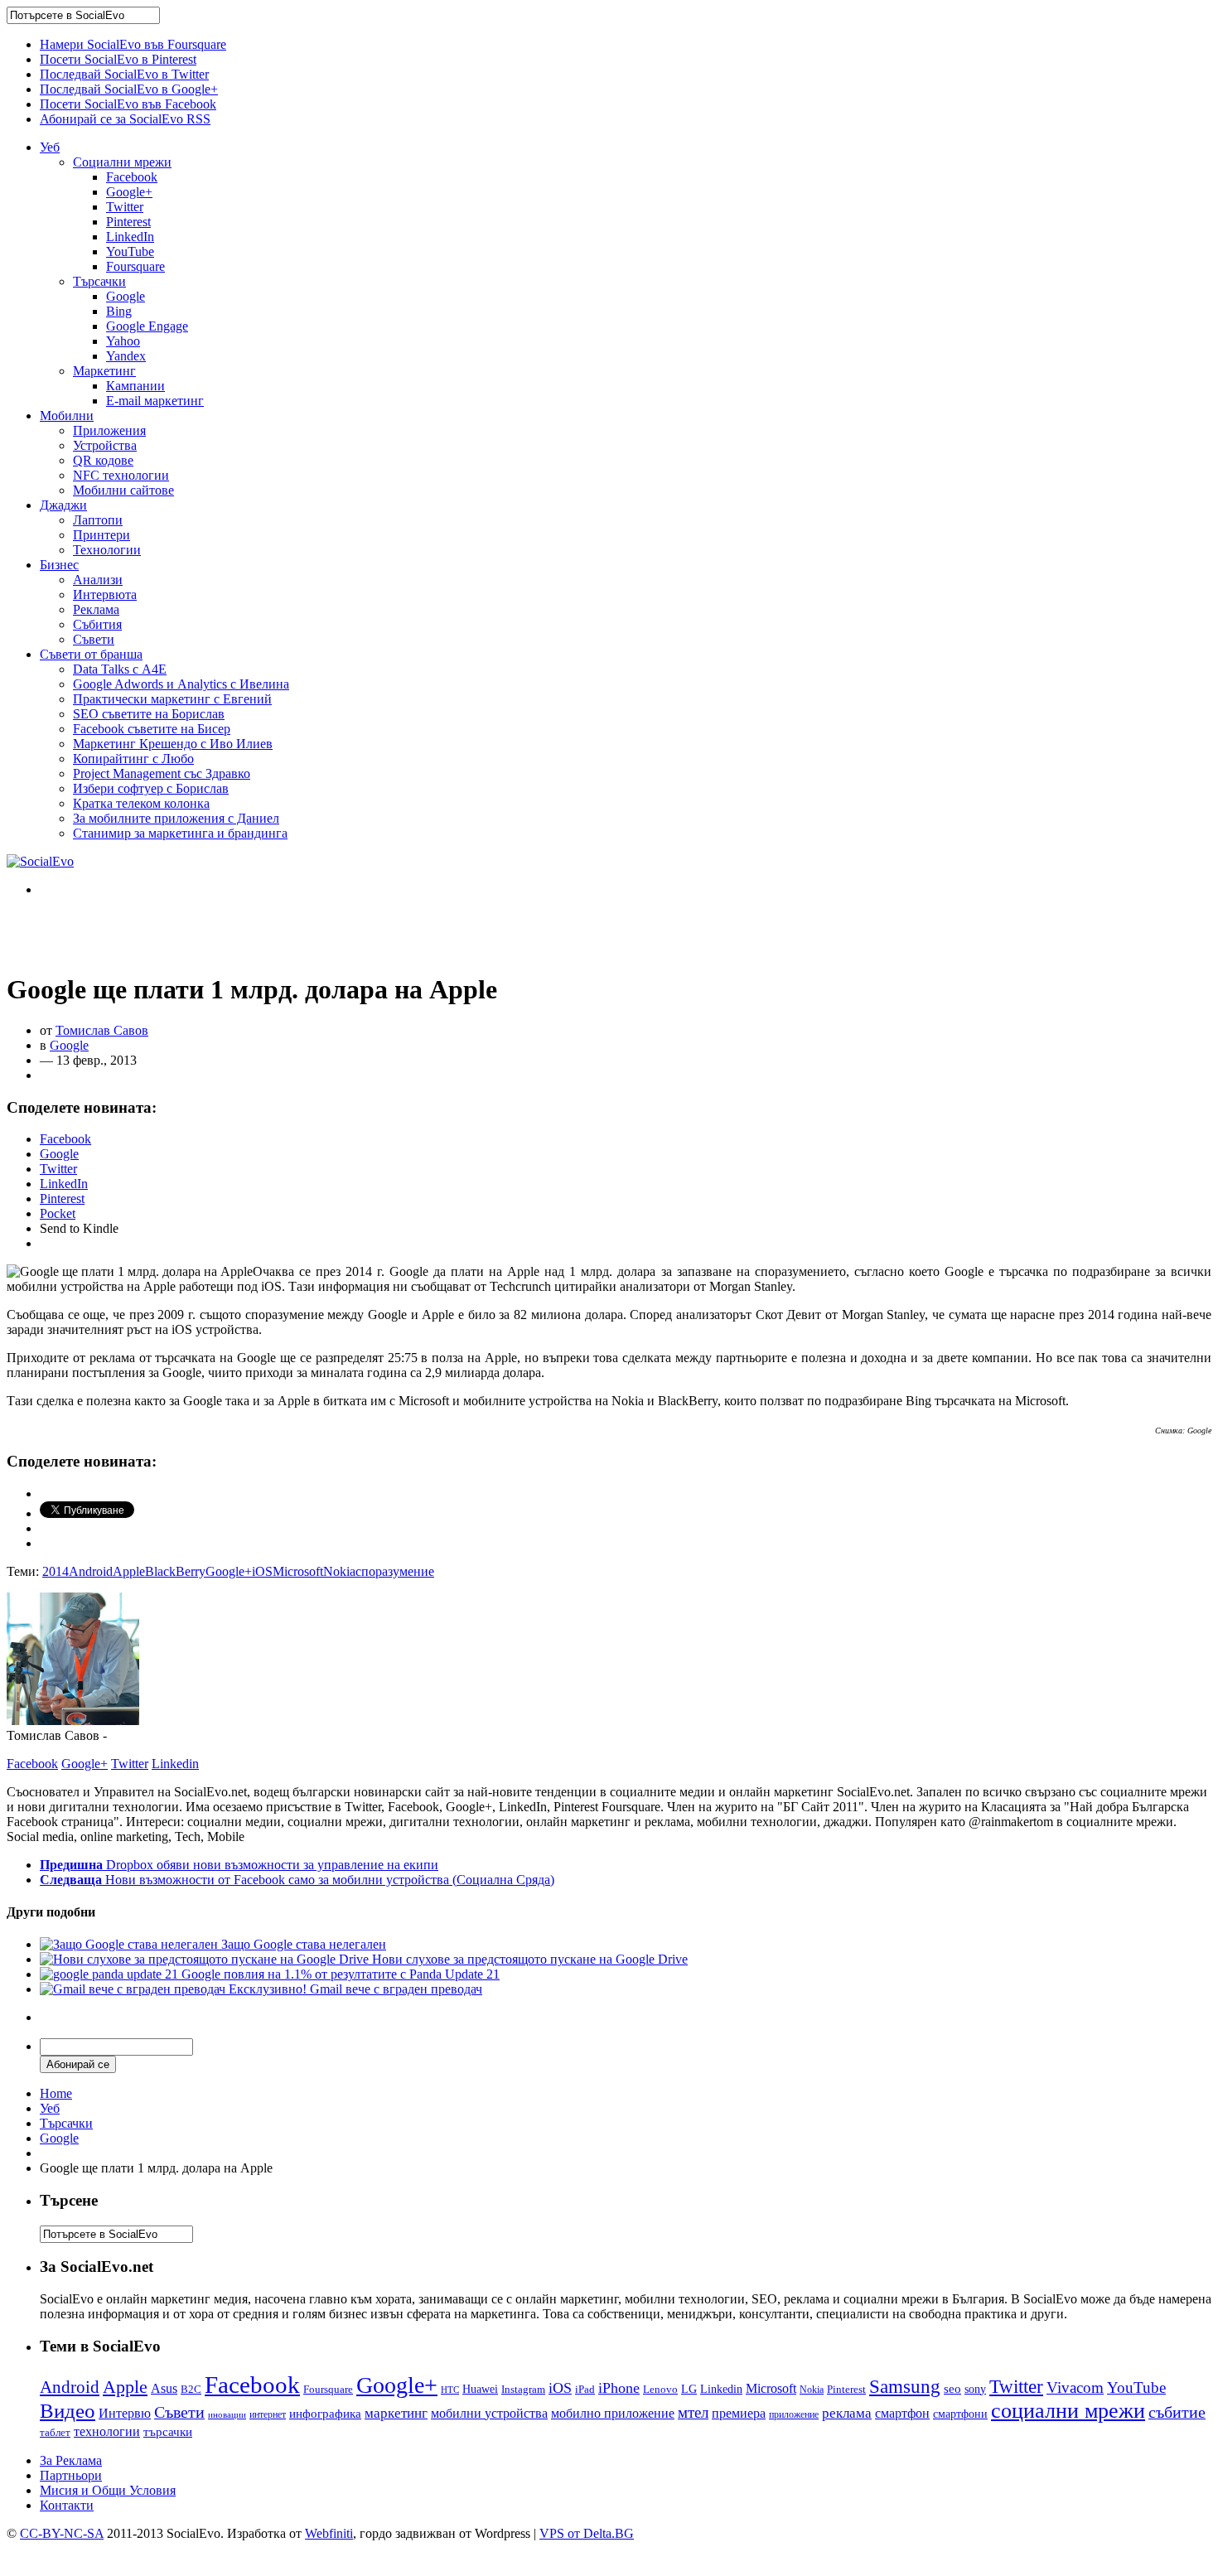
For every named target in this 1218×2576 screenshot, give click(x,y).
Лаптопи (98, 520)
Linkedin (175, 1764)
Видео (68, 2411)
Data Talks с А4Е (120, 669)
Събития (97, 624)
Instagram (523, 2389)
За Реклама (71, 2460)
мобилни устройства (489, 2413)
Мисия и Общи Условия (108, 2490)
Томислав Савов (102, 1030)
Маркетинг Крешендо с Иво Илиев (173, 744)
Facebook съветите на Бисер (152, 729)
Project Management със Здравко (162, 773)
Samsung (905, 2386)
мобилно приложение (613, 2413)
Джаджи (63, 505)
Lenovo (660, 2390)
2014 (56, 1571)
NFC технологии (121, 475)
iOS (262, 1571)
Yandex (126, 356)
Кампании (135, 386)
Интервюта (105, 594)
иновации (227, 2414)
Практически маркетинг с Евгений (172, 699)
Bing (119, 311)
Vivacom (1075, 2388)
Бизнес (59, 565)
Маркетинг (104, 371)
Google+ (129, 192)
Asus (164, 2388)
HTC (450, 2390)
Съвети (94, 639)
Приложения (109, 430)
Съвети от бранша (91, 654)
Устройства (105, 445)
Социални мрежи (122, 162)
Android (91, 1571)
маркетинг (396, 2413)
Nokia (339, 1571)
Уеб (50, 147)
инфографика (325, 2414)
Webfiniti (329, 2533)
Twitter (125, 207)
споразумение (395, 1571)
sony (975, 2389)
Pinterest (128, 222)
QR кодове (103, 460)
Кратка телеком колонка (141, 803)
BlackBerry (175, 1571)
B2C (191, 2389)
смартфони (960, 2414)
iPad (585, 2389)
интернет (268, 2414)
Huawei (480, 2389)
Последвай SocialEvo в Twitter (124, 74)
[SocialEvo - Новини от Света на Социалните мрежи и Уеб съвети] (40, 861)
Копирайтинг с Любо (133, 759)
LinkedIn (130, 237)
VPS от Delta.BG (587, 2533)
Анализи (98, 580)
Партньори (71, 2475)
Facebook (132, 177)
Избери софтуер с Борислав (151, 788)
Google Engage (147, 326)
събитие (1177, 2412)
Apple (129, 1571)
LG (689, 2389)
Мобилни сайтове (123, 490)
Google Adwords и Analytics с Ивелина (181, 684)
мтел (693, 2412)
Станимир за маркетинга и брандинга (180, 833)
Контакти (67, 2505)
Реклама (96, 609)
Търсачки (99, 281)
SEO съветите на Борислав (149, 714)
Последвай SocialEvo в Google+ (129, 89)
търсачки (168, 2432)
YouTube (130, 251)
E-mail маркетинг (155, 401)
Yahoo (123, 341)
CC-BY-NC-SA (62, 2533)
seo (952, 2389)
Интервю (125, 2413)
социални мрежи (1068, 2411)
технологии (107, 2431)
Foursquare (135, 266)
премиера (739, 2413)
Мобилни (67, 416)
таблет (55, 2432)
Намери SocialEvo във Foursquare (133, 44)
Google (126, 296)
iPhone (619, 2388)
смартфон (902, 2413)
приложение (794, 2415)
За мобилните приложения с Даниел (176, 818)
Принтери (101, 535)
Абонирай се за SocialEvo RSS (125, 119)
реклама (847, 2413)
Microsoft (298, 1571)
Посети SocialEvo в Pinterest (118, 59)
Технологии (107, 550)
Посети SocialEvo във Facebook (128, 104)
